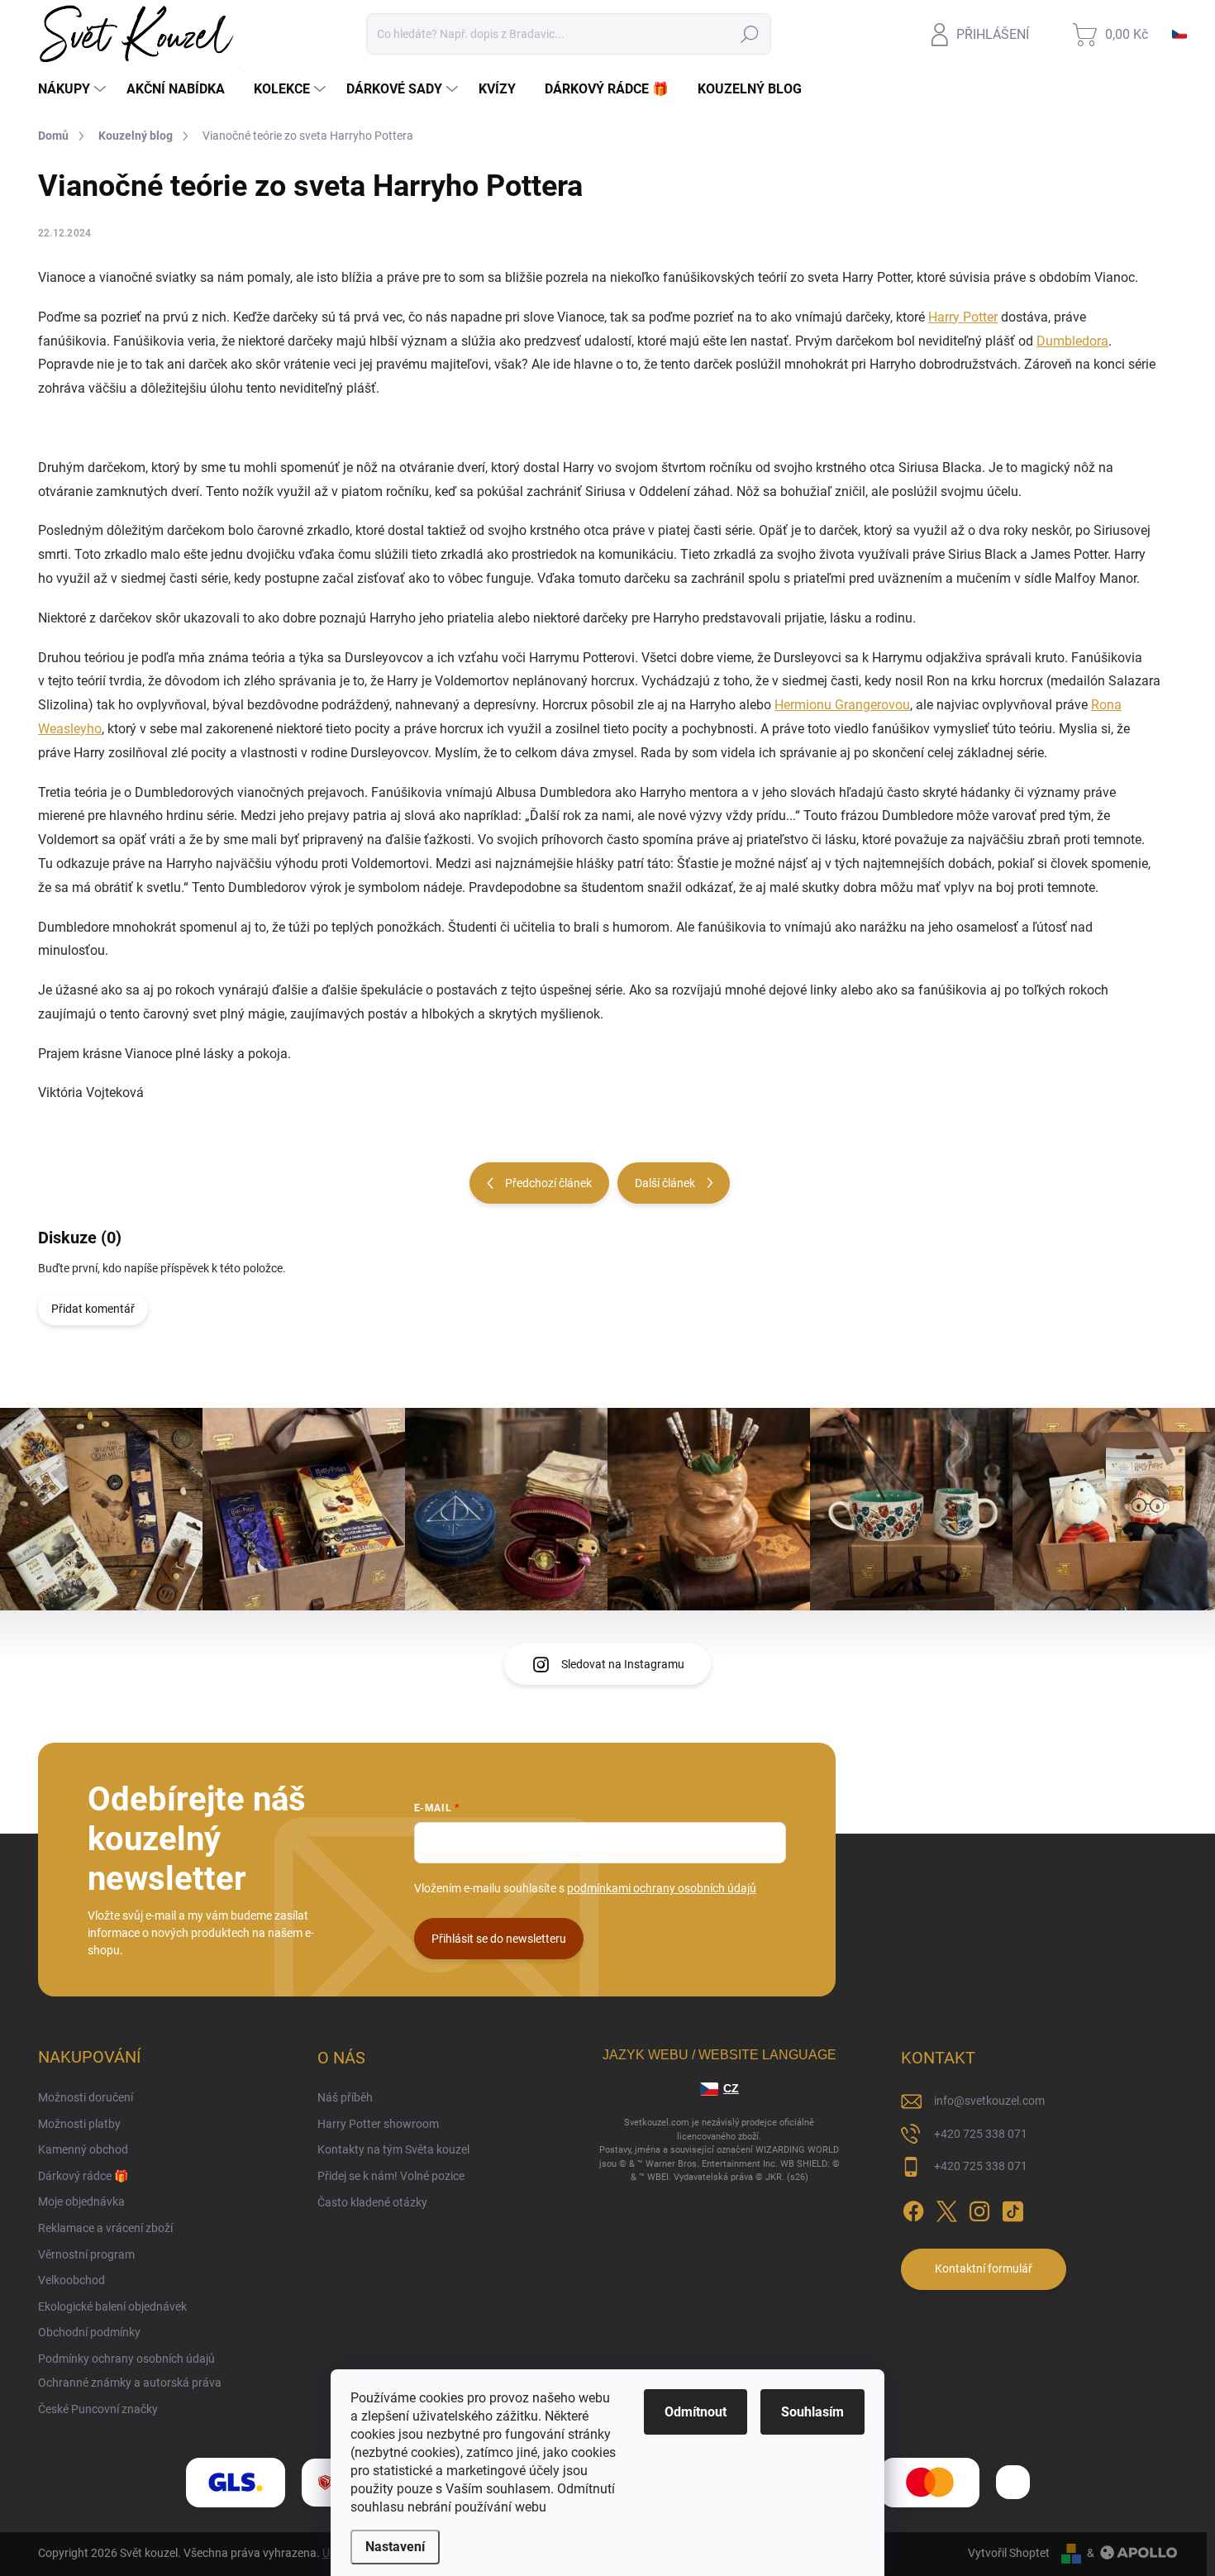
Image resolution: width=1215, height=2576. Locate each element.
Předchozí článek (548, 1183)
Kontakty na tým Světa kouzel (393, 2149)
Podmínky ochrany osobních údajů (126, 2359)
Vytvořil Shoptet (1009, 2553)
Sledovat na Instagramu (623, 1664)
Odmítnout (696, 2412)
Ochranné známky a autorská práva (130, 2383)
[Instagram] (979, 2208)
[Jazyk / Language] (1179, 34)
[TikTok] (1012, 2208)
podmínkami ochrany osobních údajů (662, 1888)
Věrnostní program (86, 2254)
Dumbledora (1072, 341)
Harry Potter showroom (378, 2124)
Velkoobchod (71, 2280)
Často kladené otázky (372, 2202)
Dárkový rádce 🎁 (83, 2176)
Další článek (665, 1183)
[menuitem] (74, 89)
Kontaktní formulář (984, 2268)
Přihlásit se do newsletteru (499, 1939)
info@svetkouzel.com (989, 2101)
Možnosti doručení (86, 2097)
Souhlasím (812, 2412)
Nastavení (395, 2547)
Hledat (750, 34)
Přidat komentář (93, 1309)
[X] (946, 2208)
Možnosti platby (79, 2124)
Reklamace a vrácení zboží (105, 2228)
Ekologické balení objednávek (112, 2306)
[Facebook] (913, 2208)
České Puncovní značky (98, 2409)
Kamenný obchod (83, 2149)
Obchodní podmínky (89, 2332)
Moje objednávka (81, 2202)
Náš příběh (345, 2097)
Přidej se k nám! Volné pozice (391, 2176)
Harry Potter (963, 317)
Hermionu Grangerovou (842, 705)
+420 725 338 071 (981, 2134)
